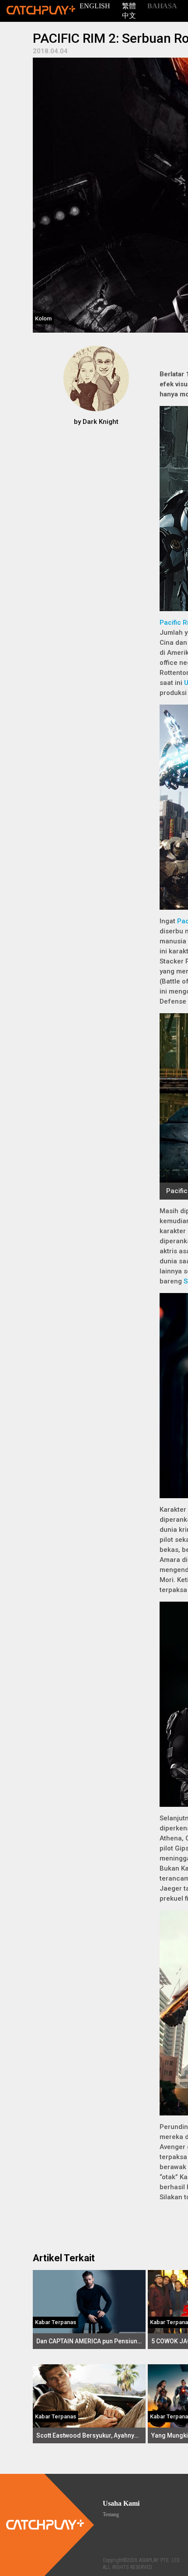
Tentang (111, 2514)
